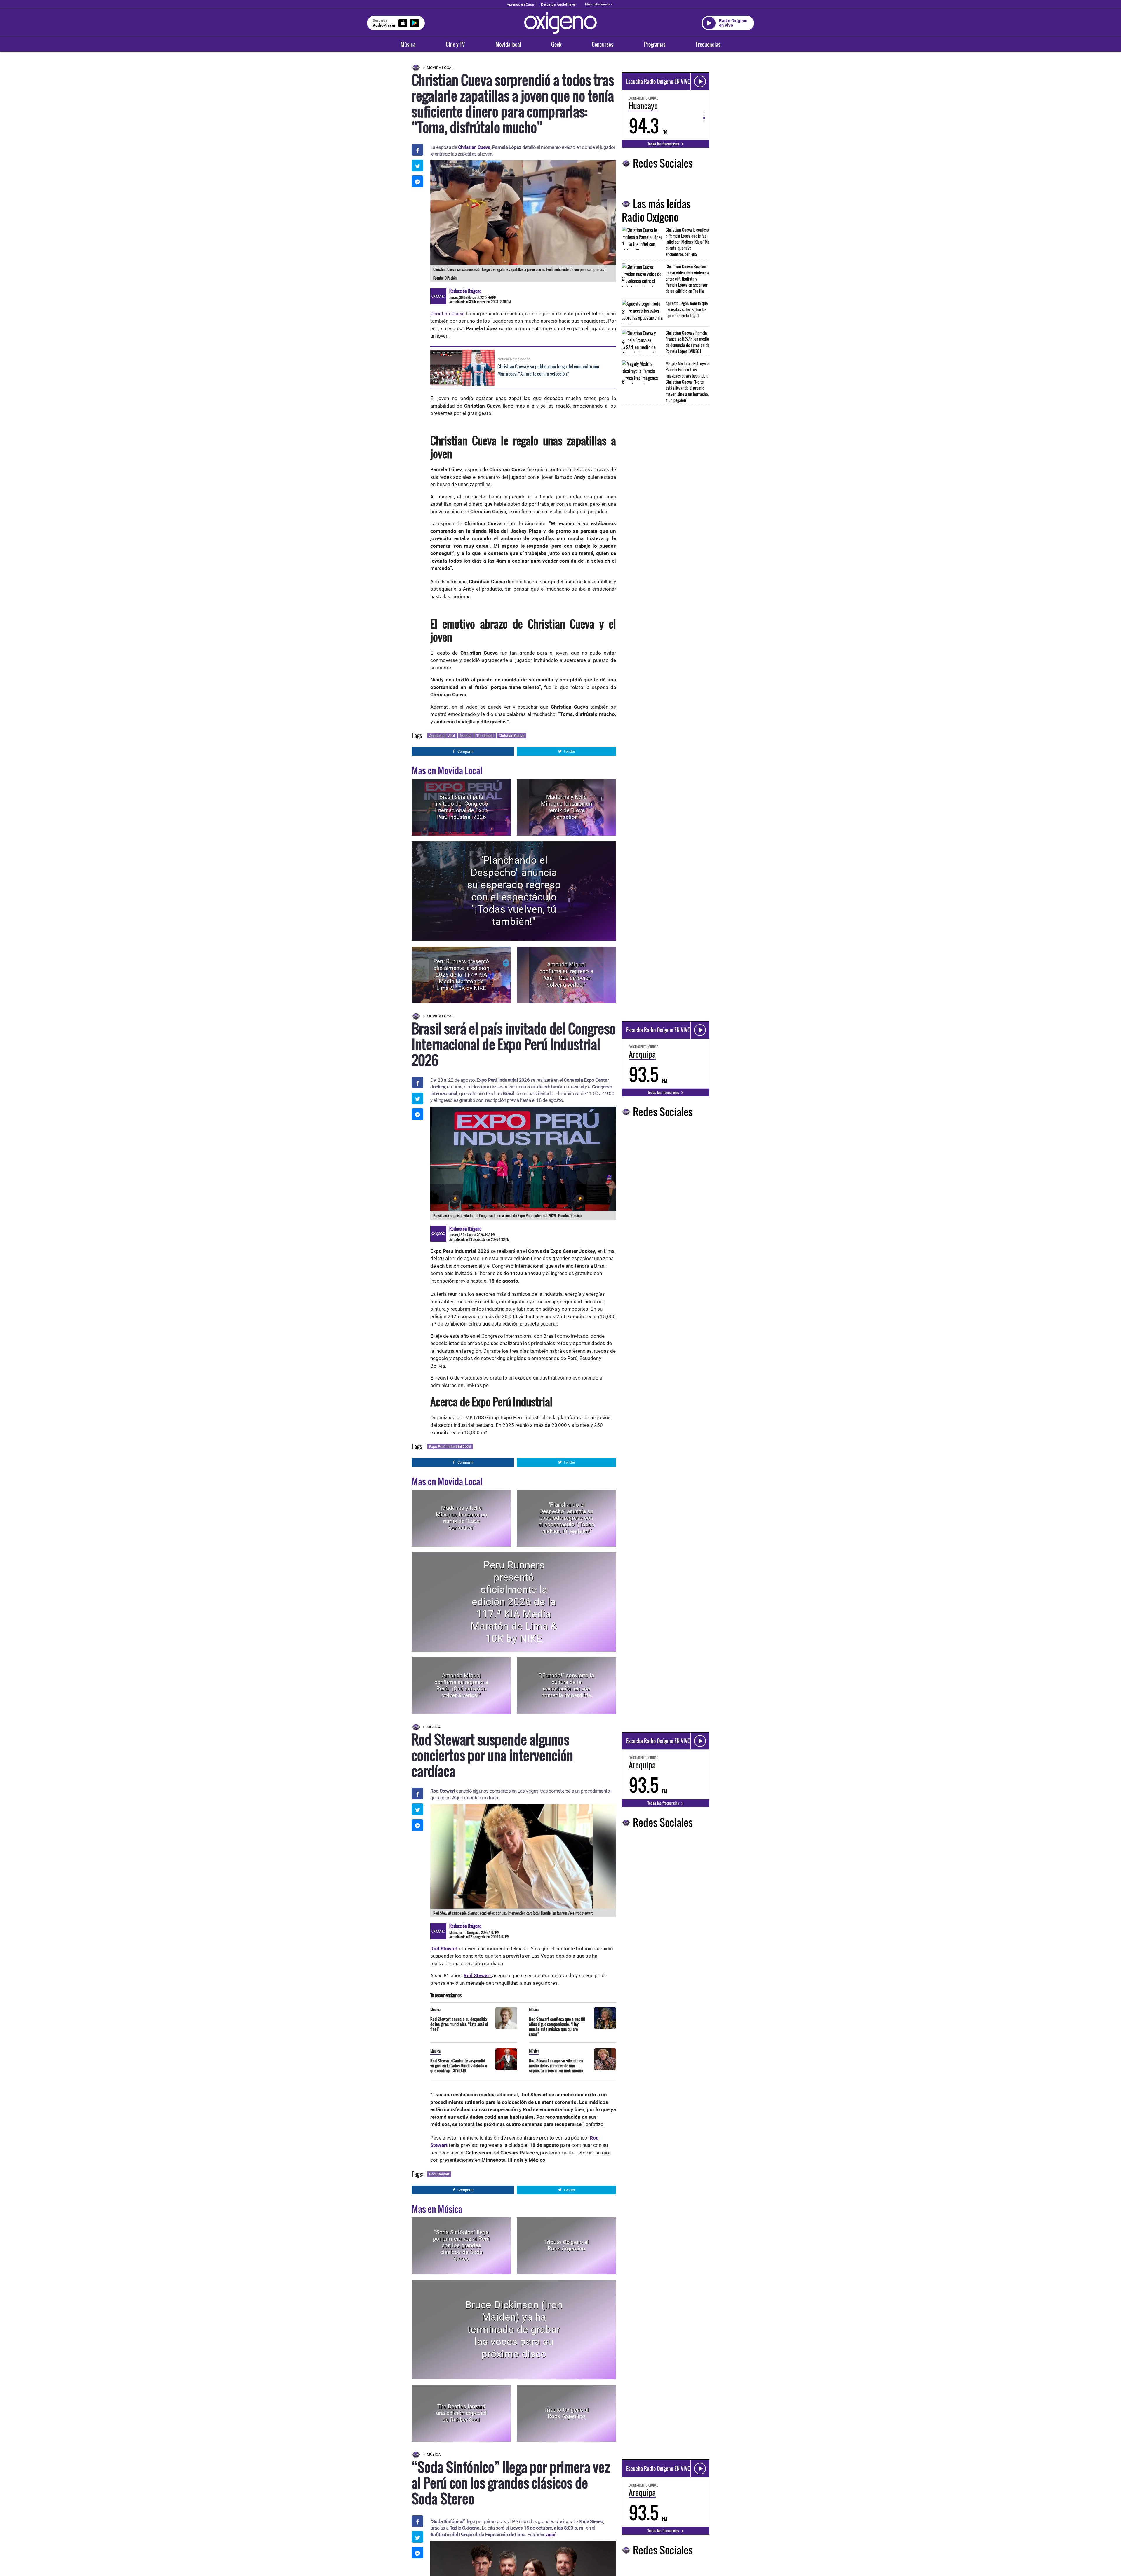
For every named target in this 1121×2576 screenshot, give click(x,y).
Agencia (436, 736)
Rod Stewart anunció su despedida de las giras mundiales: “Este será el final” (459, 2024)
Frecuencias (708, 44)
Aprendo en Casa (520, 4)
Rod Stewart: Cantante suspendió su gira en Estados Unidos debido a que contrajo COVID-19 (459, 2066)
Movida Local (440, 68)
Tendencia (485, 736)
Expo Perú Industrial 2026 (450, 1447)
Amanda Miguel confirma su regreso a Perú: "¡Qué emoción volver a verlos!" (566, 975)
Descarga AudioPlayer (558, 4)
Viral (451, 736)
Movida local (508, 44)
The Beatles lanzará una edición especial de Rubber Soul (461, 2413)
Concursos (603, 44)
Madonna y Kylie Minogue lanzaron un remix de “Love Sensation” (566, 807)
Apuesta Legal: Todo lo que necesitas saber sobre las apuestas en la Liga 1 (687, 309)
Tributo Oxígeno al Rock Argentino (566, 2245)
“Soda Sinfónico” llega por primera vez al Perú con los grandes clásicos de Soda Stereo (461, 2245)
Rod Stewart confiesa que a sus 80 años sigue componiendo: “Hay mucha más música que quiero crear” (557, 2027)
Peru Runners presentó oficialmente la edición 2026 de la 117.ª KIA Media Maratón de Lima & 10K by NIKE (461, 975)
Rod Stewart (439, 2174)
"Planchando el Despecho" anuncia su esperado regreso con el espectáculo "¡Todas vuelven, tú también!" (514, 891)
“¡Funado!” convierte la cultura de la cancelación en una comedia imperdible (566, 1685)
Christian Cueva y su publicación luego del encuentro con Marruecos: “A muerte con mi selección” (548, 370)
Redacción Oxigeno (465, 291)
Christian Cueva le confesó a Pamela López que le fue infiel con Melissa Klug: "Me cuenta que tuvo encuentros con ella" (687, 242)
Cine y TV (455, 44)
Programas (655, 44)
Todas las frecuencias (664, 144)
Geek (556, 44)
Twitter (569, 751)
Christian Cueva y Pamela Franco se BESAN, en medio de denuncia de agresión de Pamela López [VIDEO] (687, 342)
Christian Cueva (474, 147)
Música (408, 44)
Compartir (465, 751)
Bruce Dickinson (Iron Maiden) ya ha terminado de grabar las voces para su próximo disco (514, 2329)
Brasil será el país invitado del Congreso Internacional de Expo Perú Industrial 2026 (461, 807)
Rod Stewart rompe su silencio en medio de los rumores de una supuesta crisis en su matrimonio (556, 2066)
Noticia (466, 736)
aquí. (551, 2535)
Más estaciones (597, 4)
